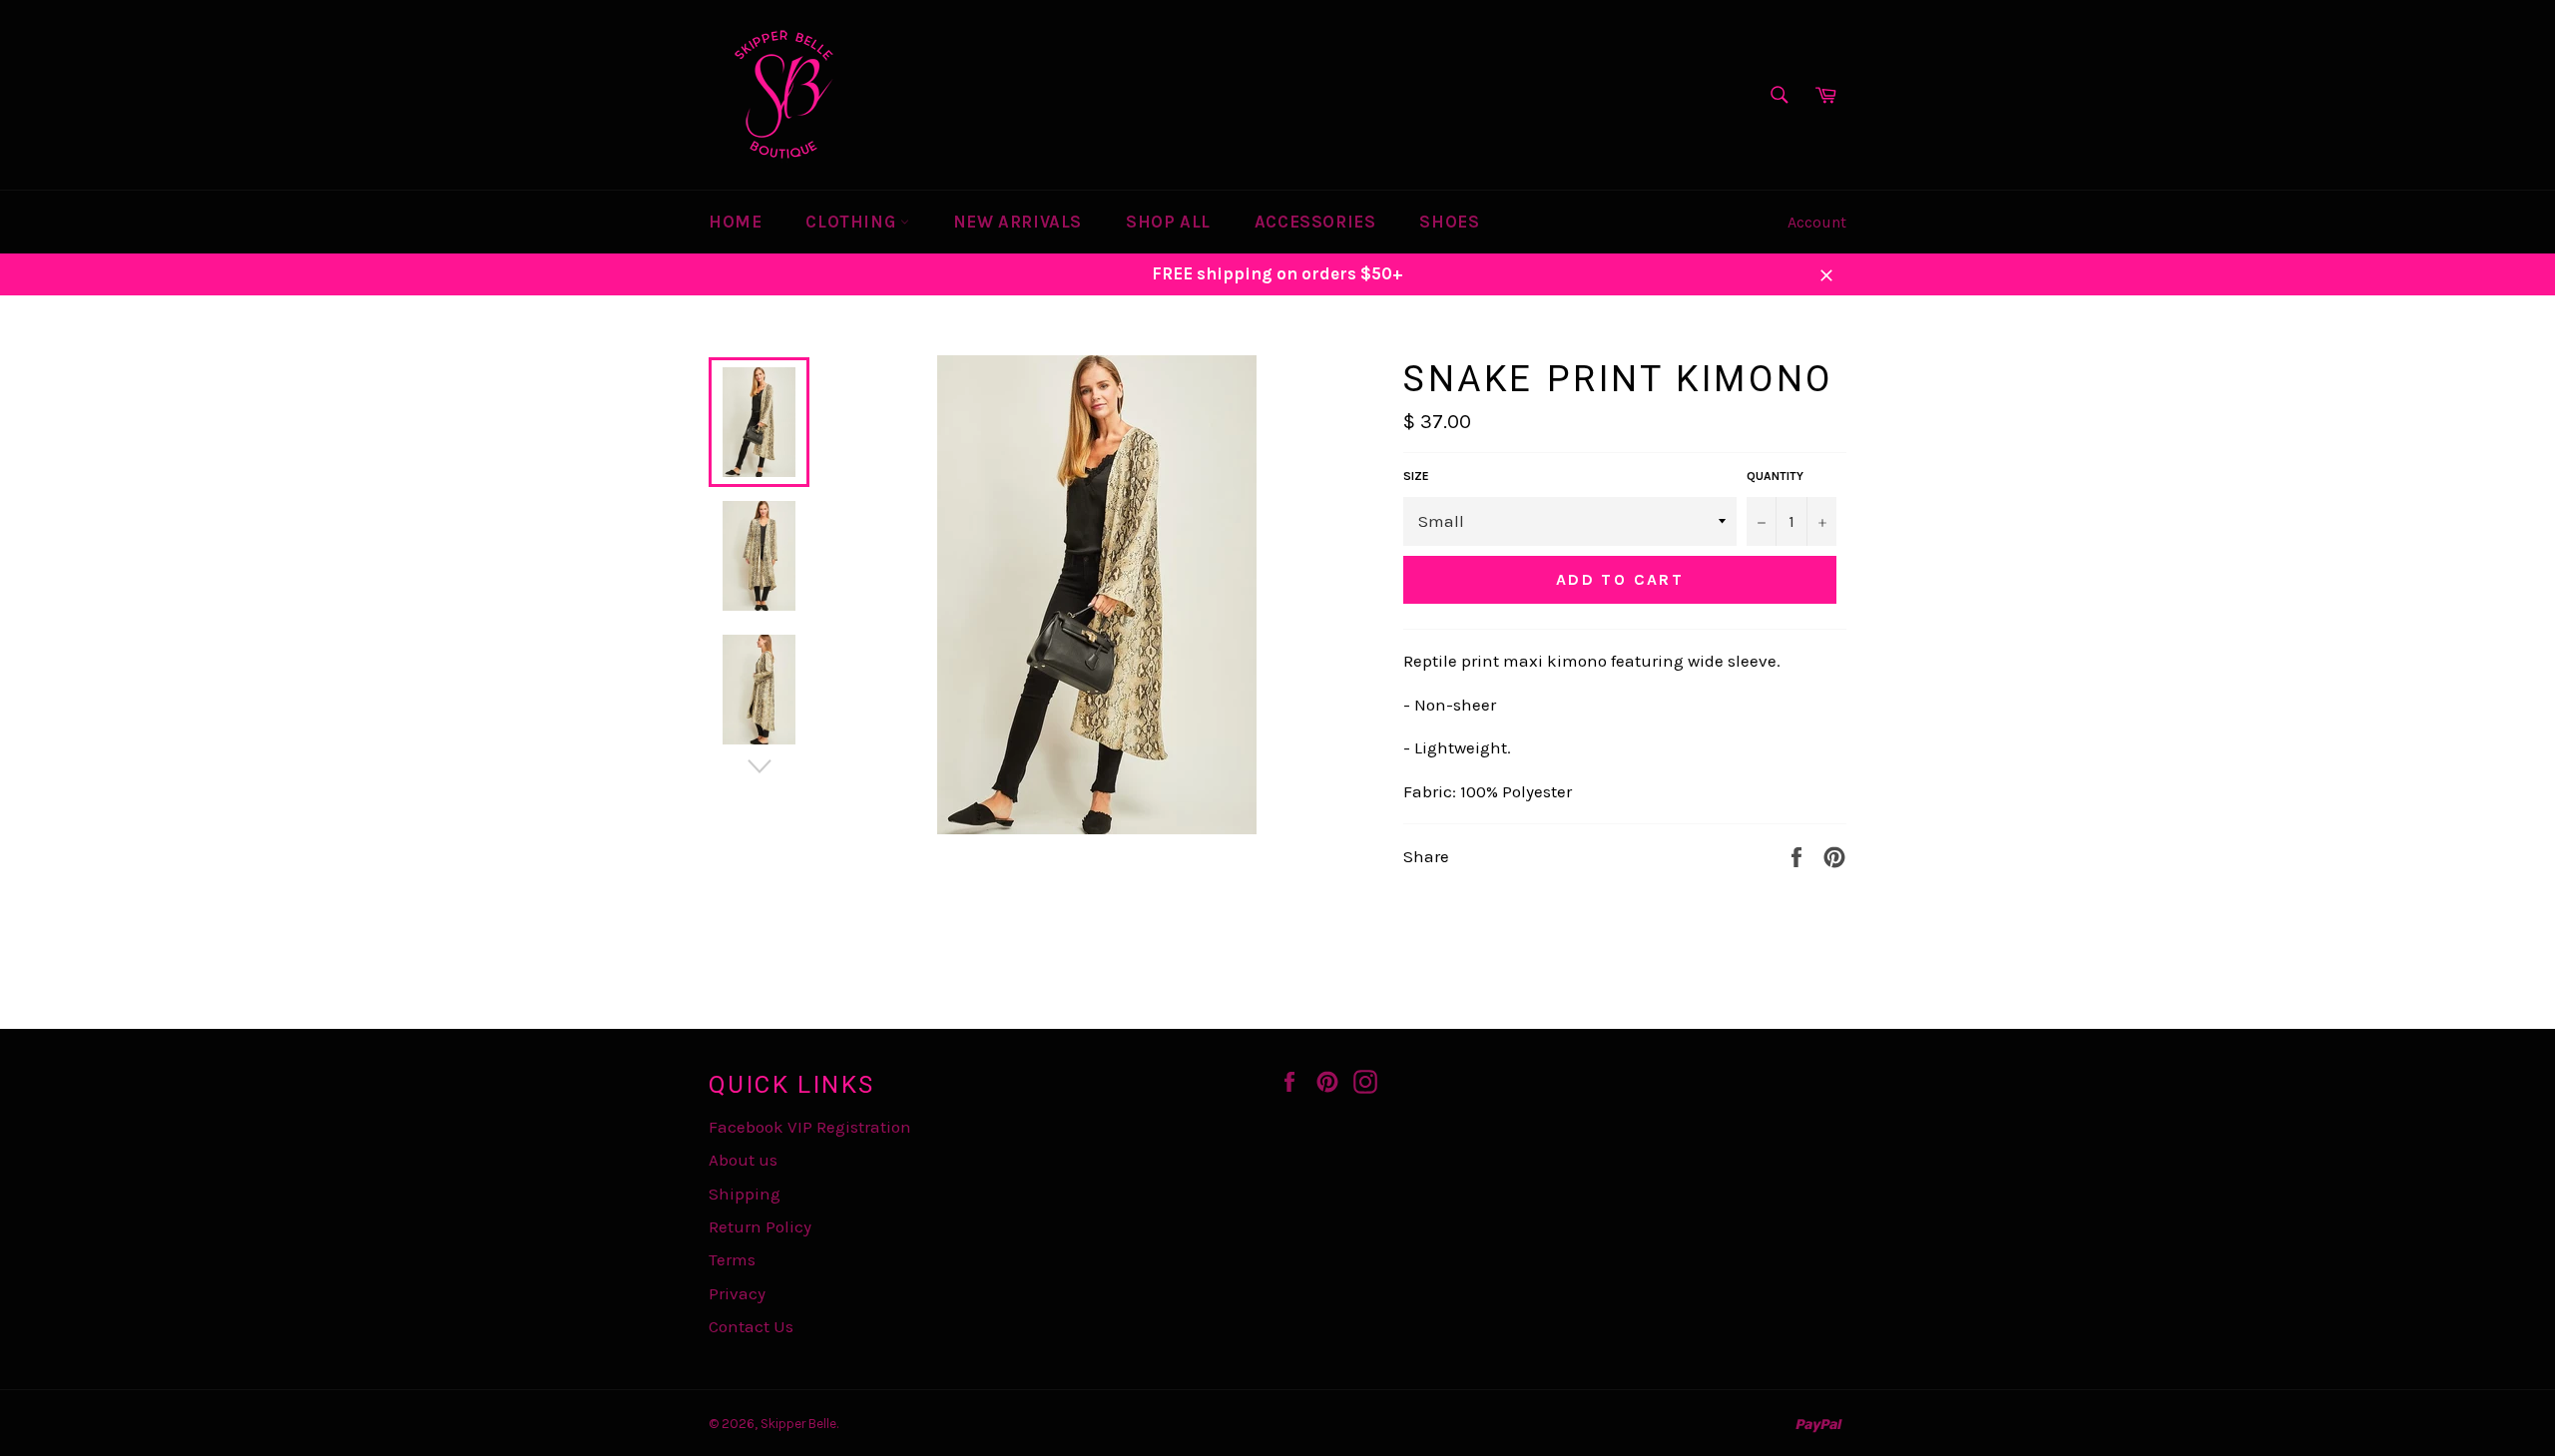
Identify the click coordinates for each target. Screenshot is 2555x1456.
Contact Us (751, 1326)
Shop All (1168, 222)
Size (1416, 476)
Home (735, 222)
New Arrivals (1018, 222)
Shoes (1449, 222)
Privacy (737, 1293)
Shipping (745, 1194)
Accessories (1315, 222)
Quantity (1775, 476)
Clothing (852, 222)
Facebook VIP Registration (810, 1127)
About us (743, 1160)
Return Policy (760, 1226)
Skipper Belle (798, 1424)
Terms (732, 1259)
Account (1817, 222)
